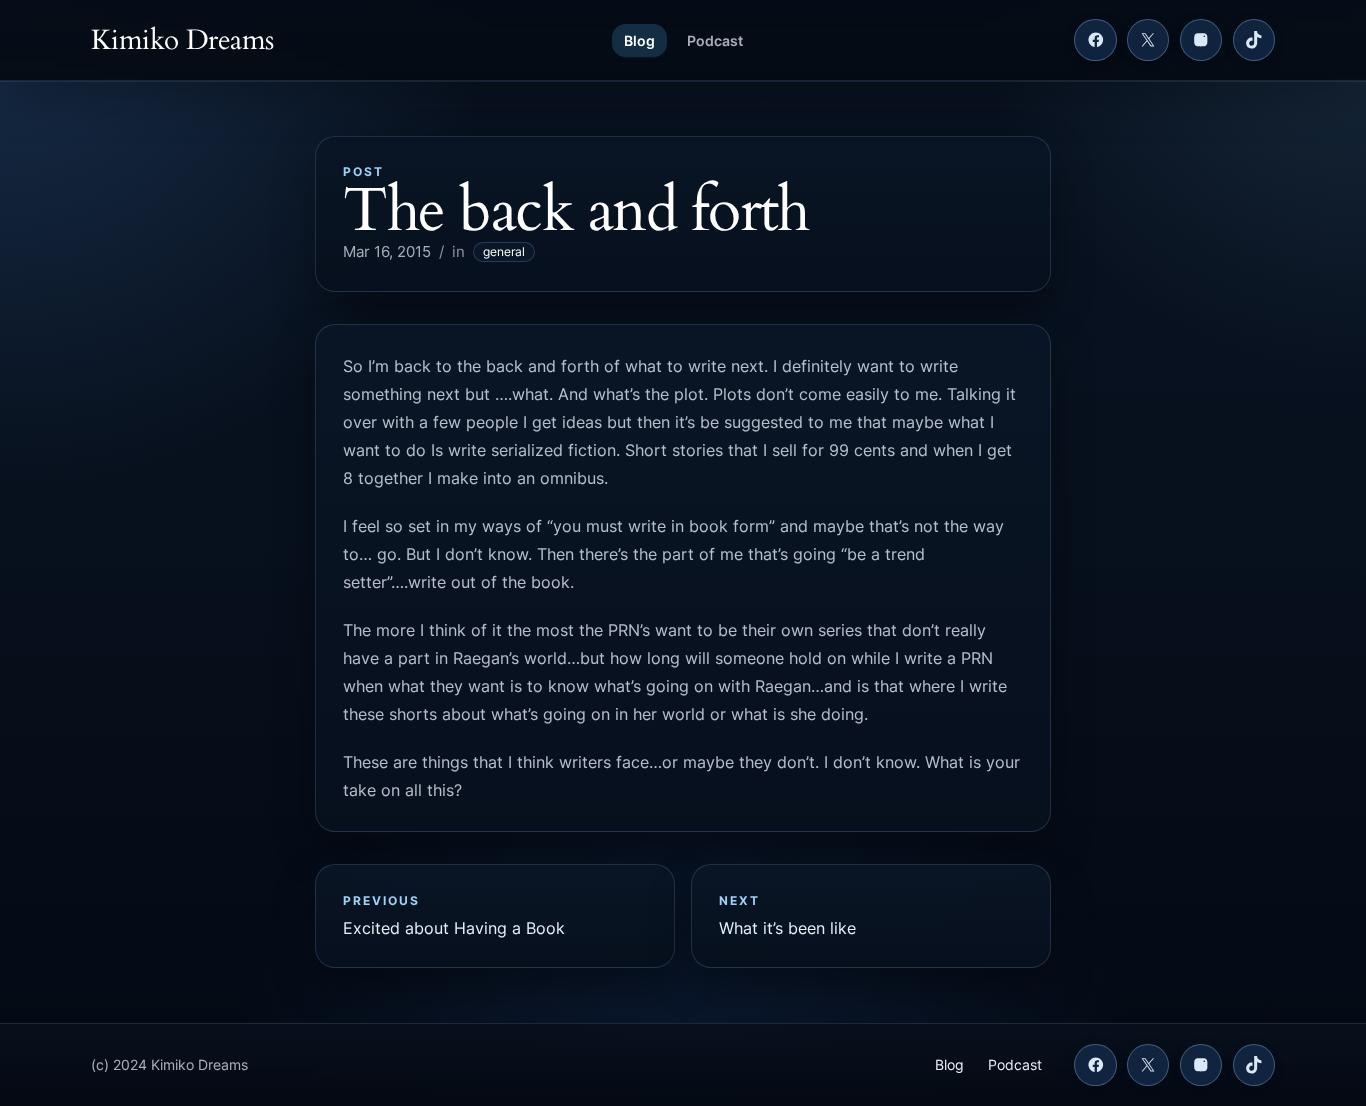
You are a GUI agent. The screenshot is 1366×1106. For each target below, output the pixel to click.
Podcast (715, 40)
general (504, 251)
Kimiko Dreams (182, 40)
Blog (639, 40)
